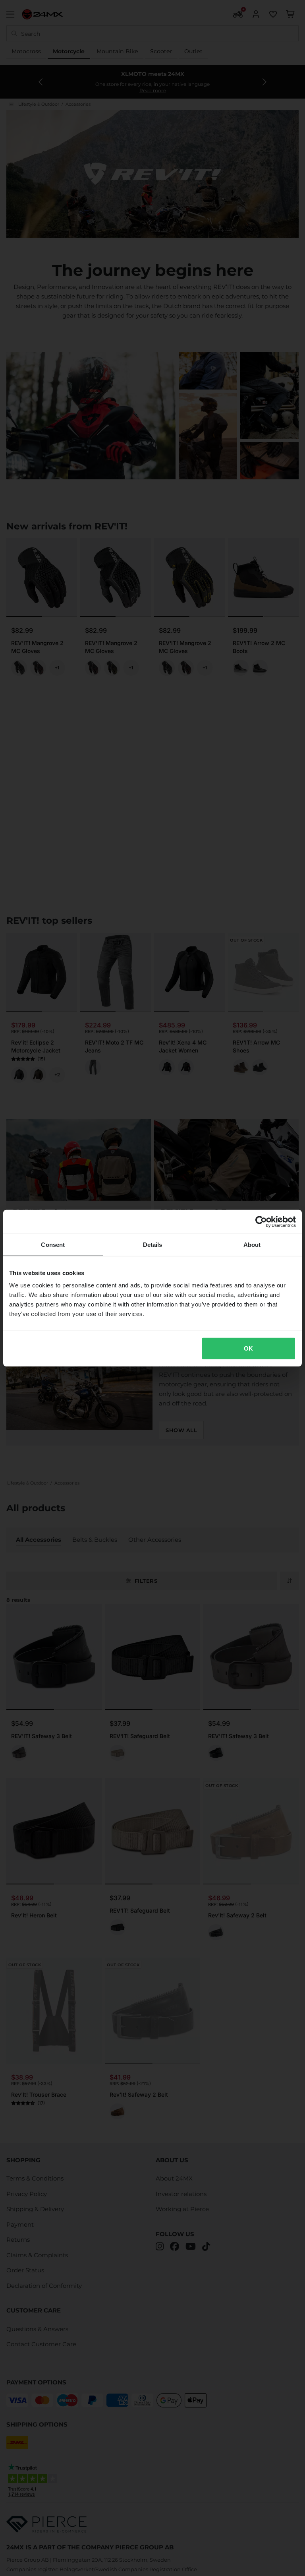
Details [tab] (153, 1244)
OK (248, 1348)
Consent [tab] (53, 1244)
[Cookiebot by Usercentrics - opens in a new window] (261, 1221)
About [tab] (252, 1244)
